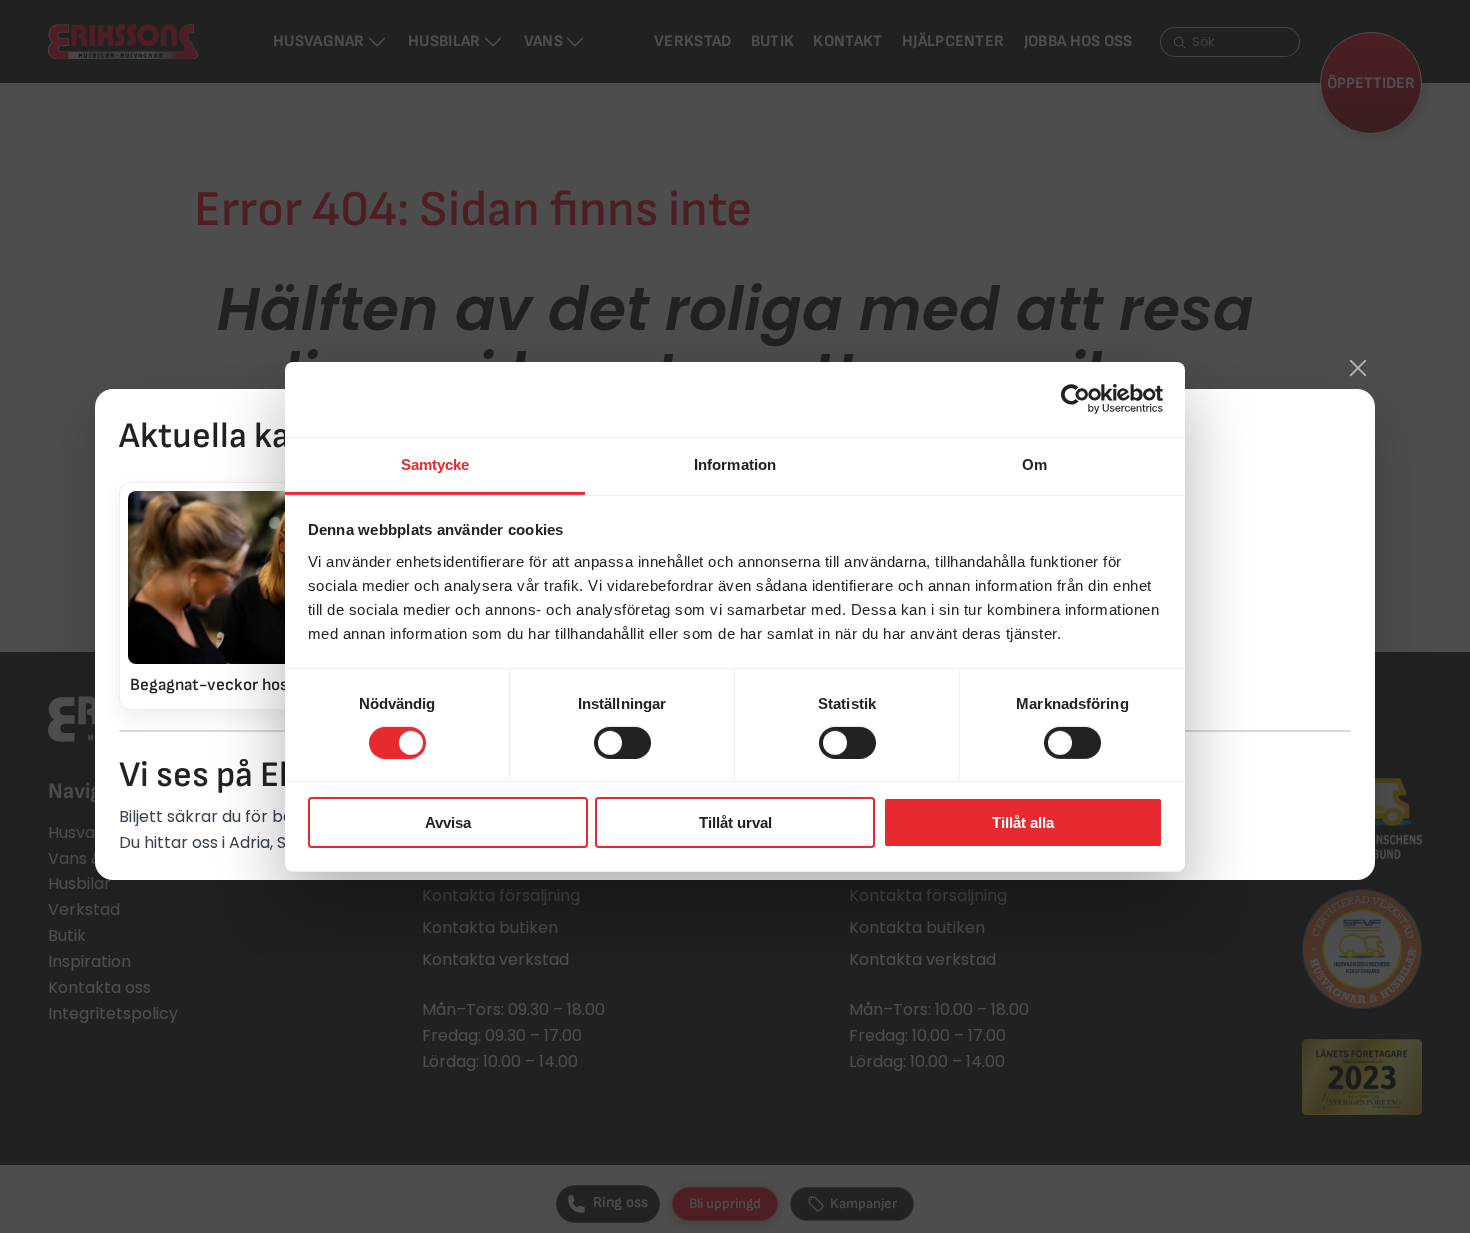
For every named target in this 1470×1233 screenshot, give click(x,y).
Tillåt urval (735, 822)
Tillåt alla (1023, 822)
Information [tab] (735, 463)
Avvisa (448, 822)
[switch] (622, 743)
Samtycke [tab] (435, 463)
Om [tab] (1034, 463)
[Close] (1358, 368)
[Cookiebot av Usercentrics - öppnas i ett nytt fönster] (1075, 399)
